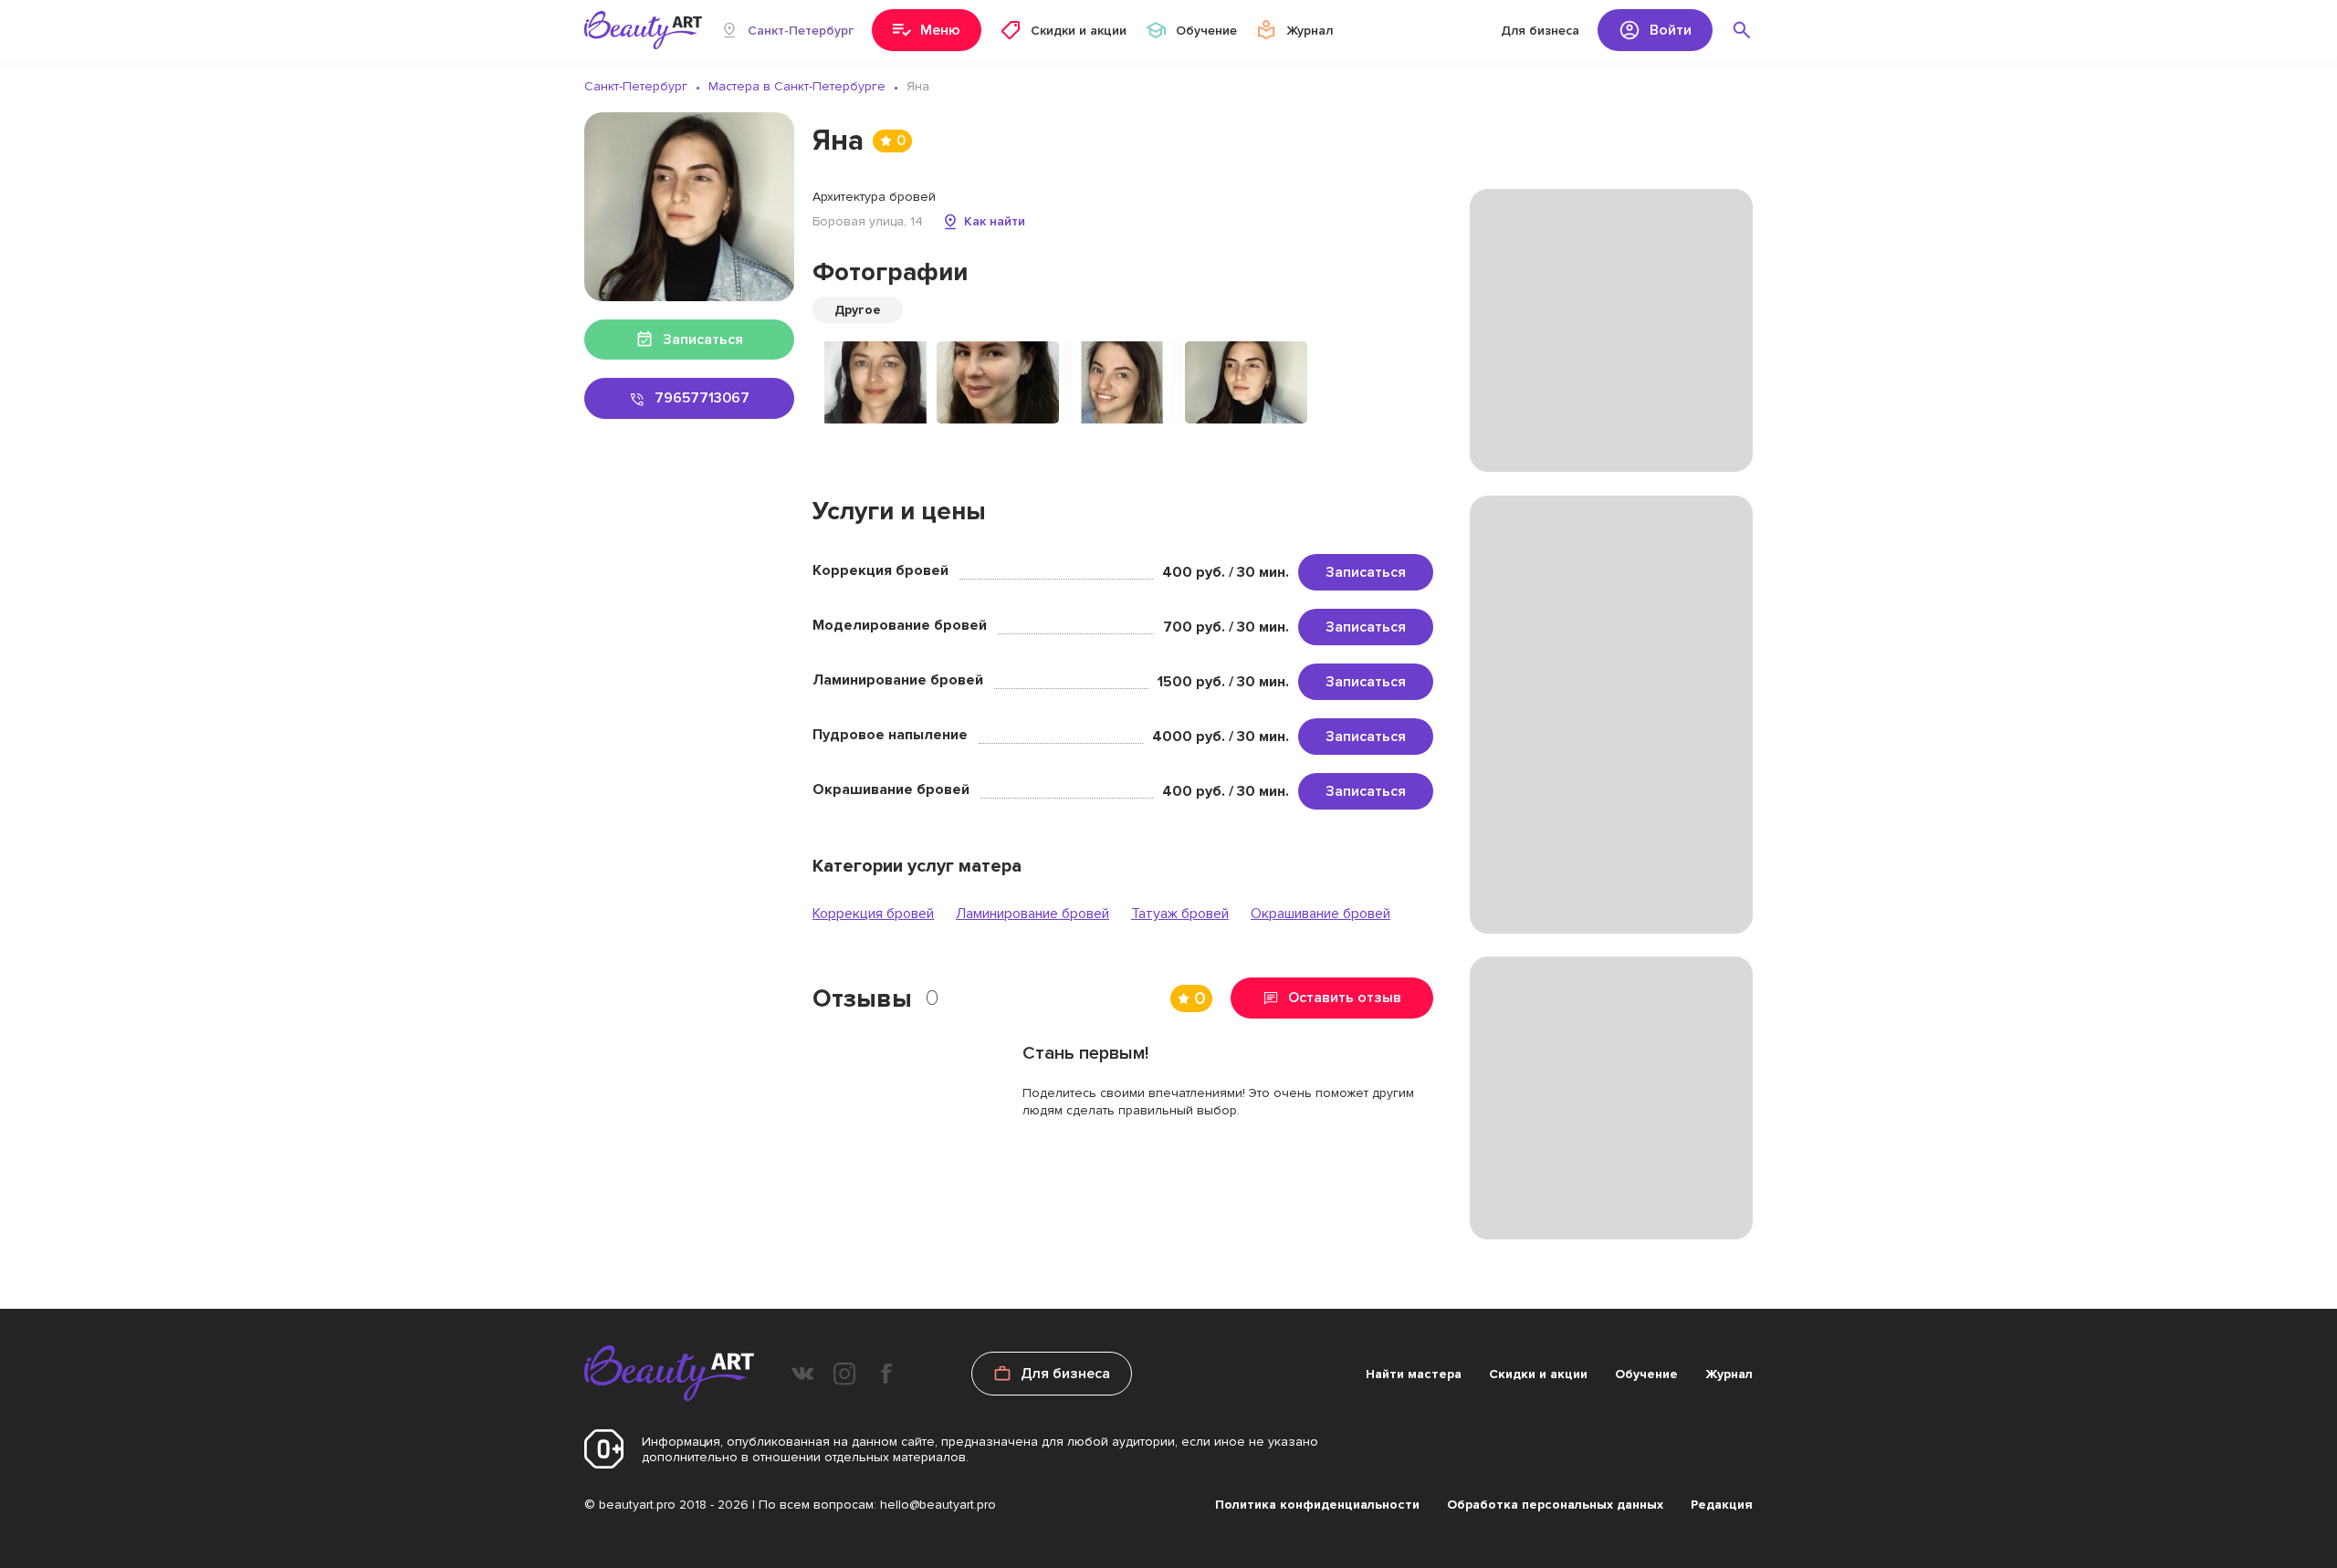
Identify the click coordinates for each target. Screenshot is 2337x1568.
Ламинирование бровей (1032, 914)
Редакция (1722, 1505)
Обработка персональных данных (1555, 1505)
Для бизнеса (1540, 31)
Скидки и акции (1538, 1374)
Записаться (1366, 572)
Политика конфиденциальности (1317, 1505)
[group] (874, 382)
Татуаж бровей (1180, 914)
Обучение (1646, 1374)
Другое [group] (858, 310)
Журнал (1729, 1374)
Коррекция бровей (873, 914)
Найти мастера (1414, 1374)
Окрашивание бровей (1320, 914)
